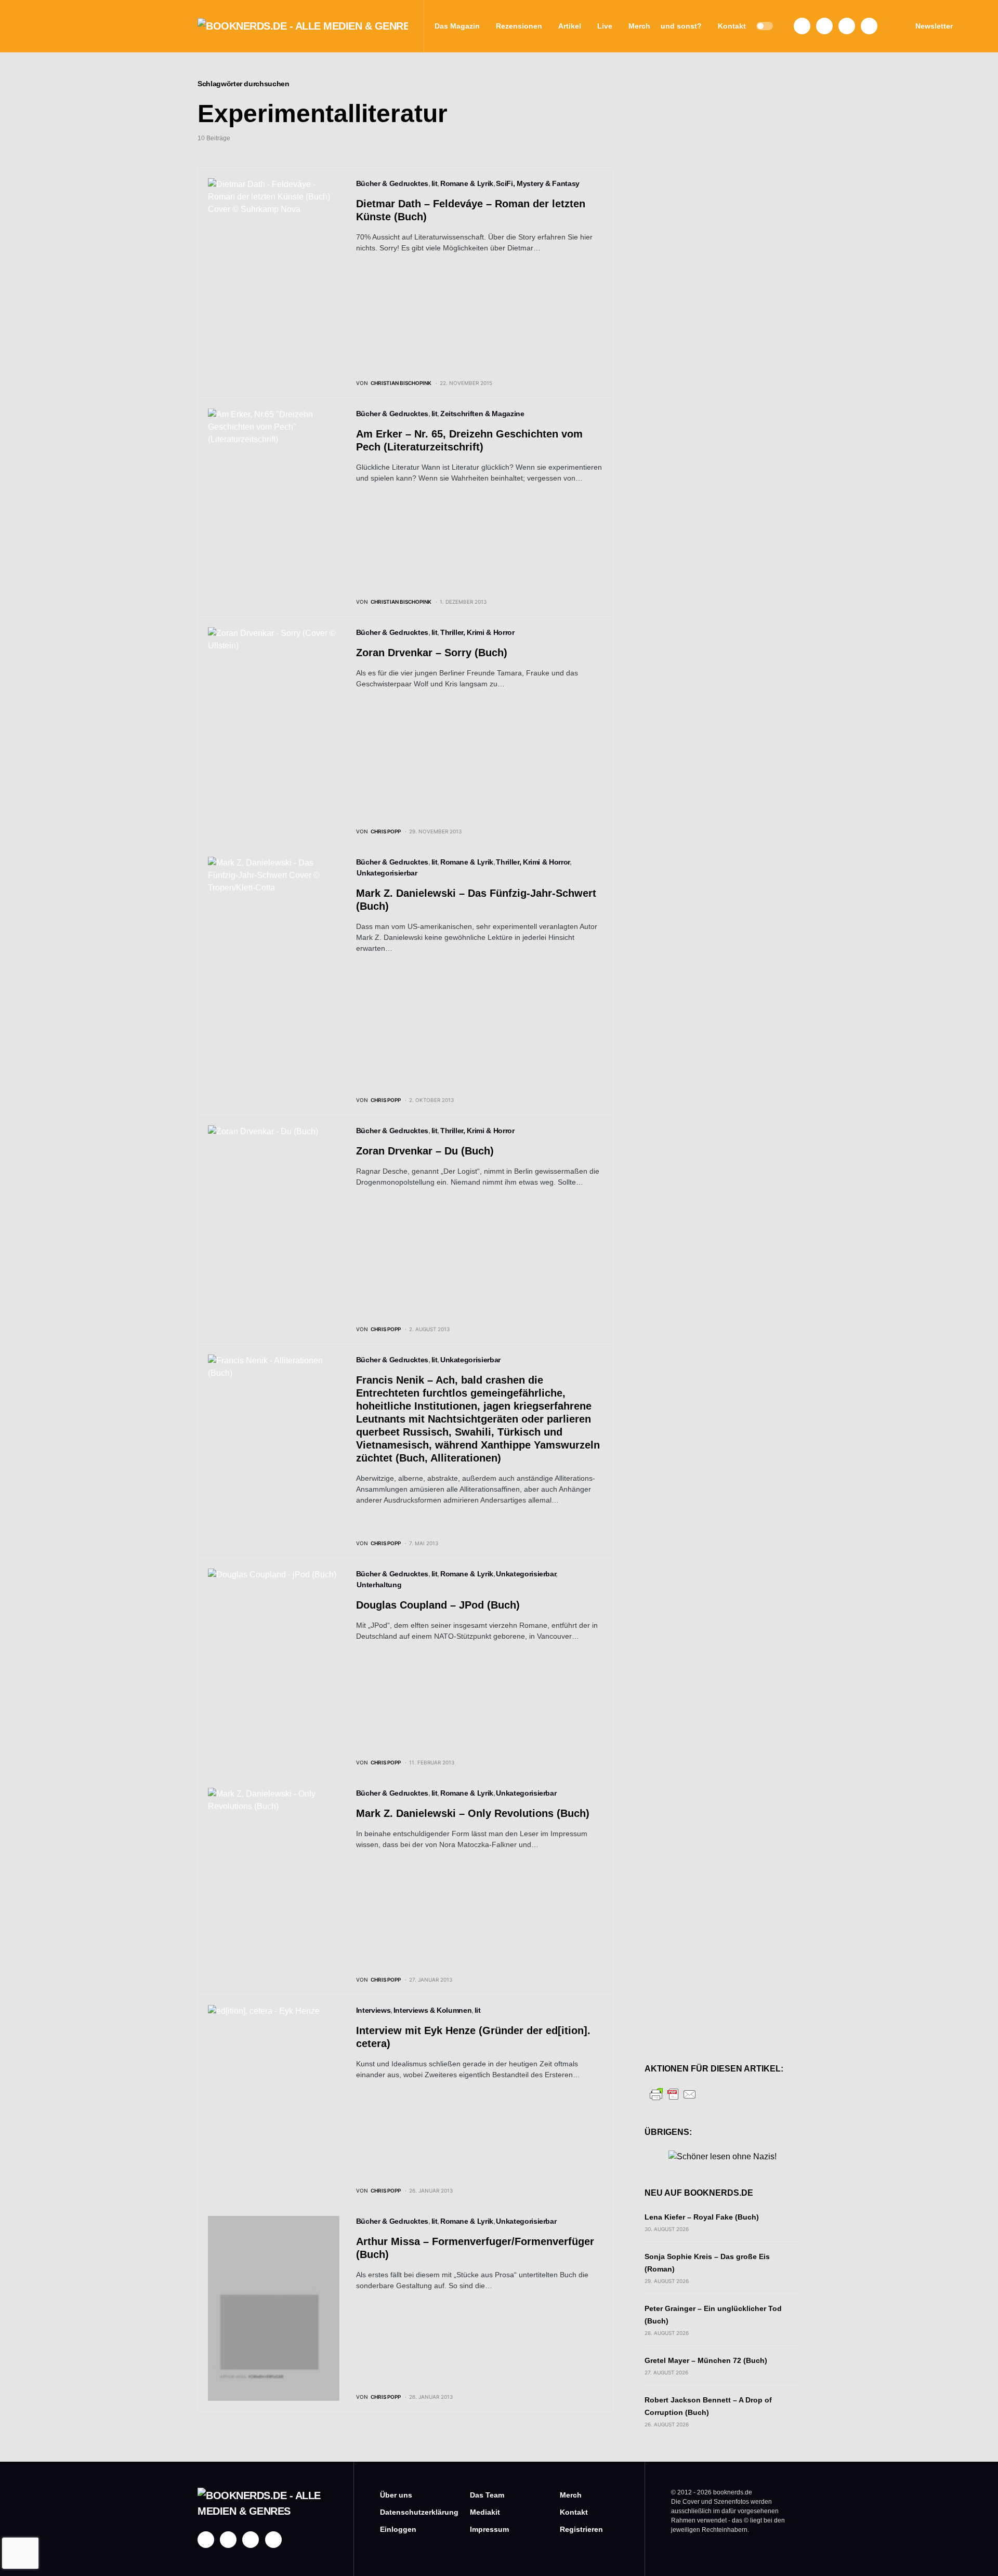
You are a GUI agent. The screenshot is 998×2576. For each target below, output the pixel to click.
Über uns (396, 2495)
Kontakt (574, 2512)
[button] (765, 26)
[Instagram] (824, 26)
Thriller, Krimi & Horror (477, 632)
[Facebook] (802, 26)
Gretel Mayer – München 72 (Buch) (706, 2360)
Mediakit (485, 2512)
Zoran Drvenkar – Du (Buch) (425, 1151)
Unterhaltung (379, 1585)
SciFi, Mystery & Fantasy (538, 183)
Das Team (487, 2495)
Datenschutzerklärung (409, 2512)
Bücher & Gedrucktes (392, 183)
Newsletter (934, 26)
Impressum (489, 2529)
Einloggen (398, 2529)
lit (435, 183)
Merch (571, 2495)
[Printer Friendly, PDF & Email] (673, 2094)
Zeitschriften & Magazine (482, 414)
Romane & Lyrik (467, 183)
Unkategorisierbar (387, 873)
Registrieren (581, 2529)
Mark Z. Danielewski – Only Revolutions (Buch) (473, 1813)
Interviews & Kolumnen (433, 2010)
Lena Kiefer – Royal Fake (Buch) (702, 2217)
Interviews (373, 2010)
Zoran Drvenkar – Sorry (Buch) (432, 653)
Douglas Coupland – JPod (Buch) (438, 1605)
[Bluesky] (869, 26)
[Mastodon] (847, 26)
